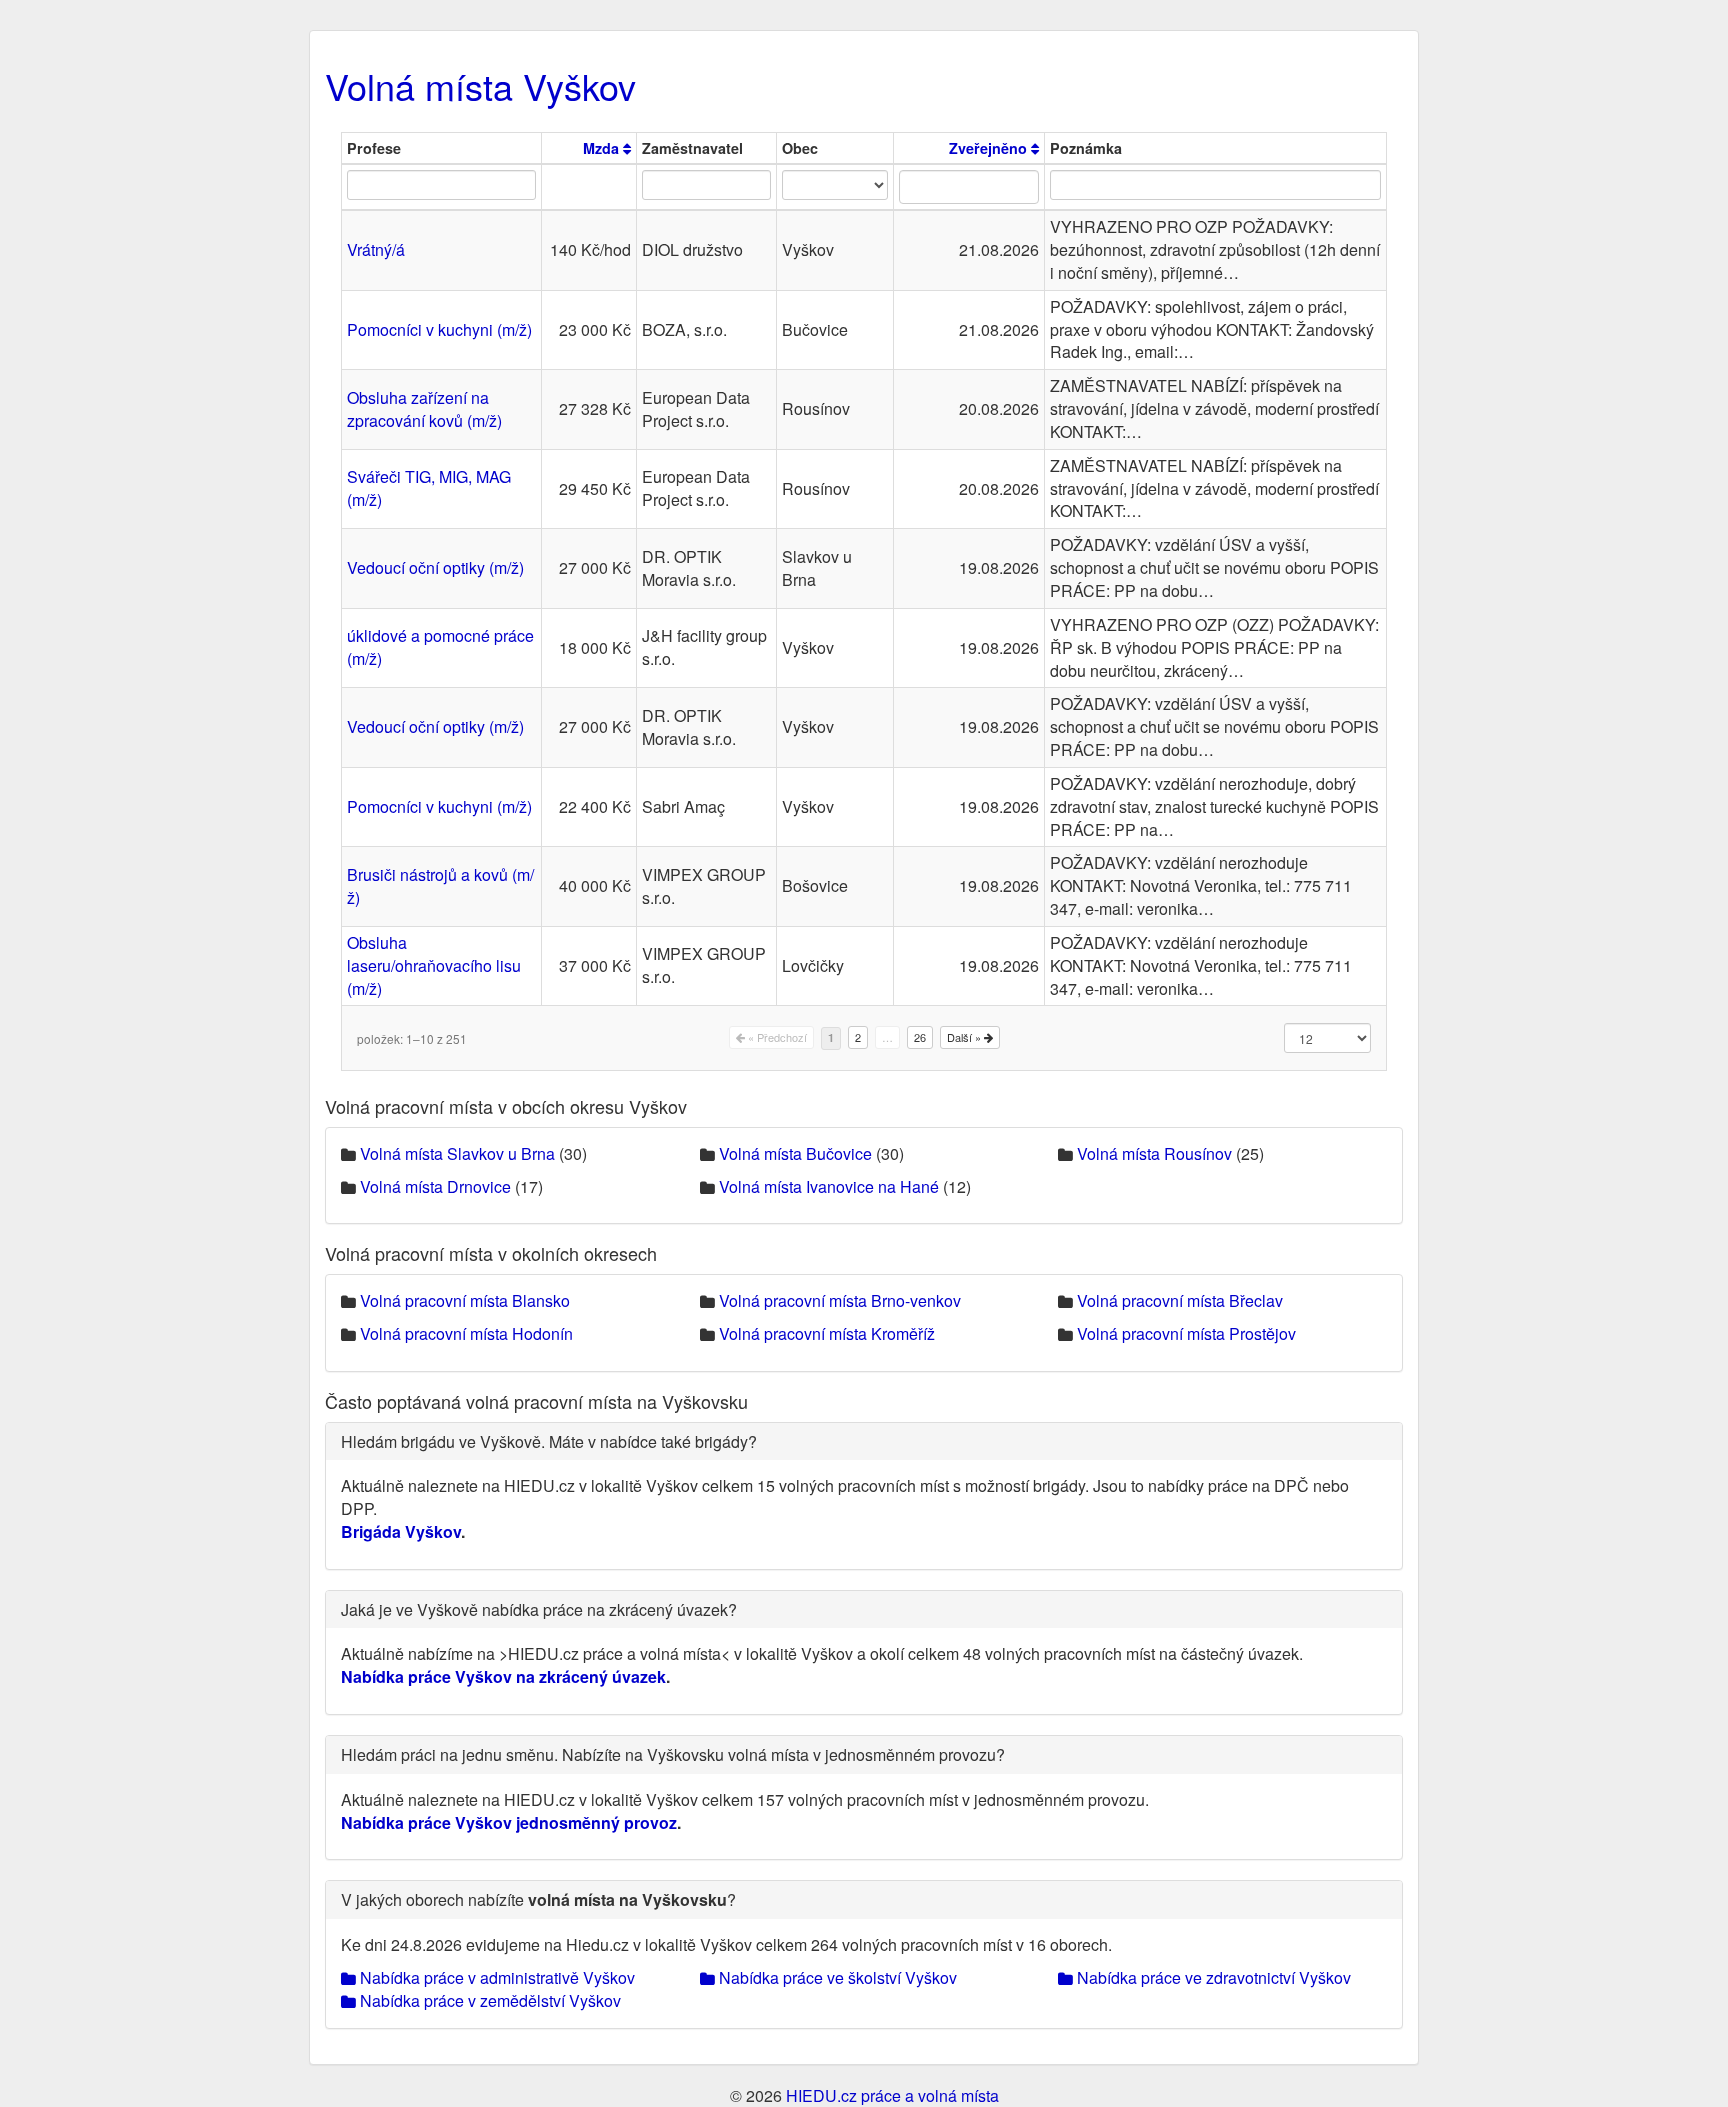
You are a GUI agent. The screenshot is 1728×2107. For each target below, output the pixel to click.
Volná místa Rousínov (1154, 1153)
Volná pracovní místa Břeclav (1180, 1300)
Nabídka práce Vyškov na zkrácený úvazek (503, 1676)
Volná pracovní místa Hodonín (466, 1333)
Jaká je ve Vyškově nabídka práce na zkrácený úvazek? (539, 1609)
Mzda (603, 148)
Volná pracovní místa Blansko (465, 1300)
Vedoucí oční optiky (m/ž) (435, 567)
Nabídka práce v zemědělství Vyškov (488, 2000)
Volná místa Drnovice (435, 1186)
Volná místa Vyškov (480, 85)
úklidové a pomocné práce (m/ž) (440, 647)
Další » (965, 1037)
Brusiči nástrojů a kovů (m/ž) (440, 886)
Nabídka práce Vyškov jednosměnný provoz (509, 1822)
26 (920, 1037)
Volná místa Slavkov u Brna (457, 1153)
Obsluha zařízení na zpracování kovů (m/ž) (424, 409)
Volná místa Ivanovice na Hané (829, 1186)
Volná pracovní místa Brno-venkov (840, 1300)
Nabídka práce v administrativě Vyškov (495, 1977)
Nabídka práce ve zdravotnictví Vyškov (1212, 1977)
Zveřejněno (990, 148)
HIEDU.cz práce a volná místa (892, 2095)
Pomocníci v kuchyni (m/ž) (439, 329)
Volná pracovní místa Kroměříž (827, 1333)
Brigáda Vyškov (401, 1531)
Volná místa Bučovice (795, 1153)
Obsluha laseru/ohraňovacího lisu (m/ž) (434, 965)
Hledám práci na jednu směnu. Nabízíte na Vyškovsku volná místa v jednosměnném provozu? (673, 1754)
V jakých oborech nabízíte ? (538, 1899)
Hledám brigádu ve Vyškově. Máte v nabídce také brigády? (549, 1441)
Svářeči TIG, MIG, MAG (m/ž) (429, 488)
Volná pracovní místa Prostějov (1186, 1333)
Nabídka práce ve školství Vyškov (836, 1977)
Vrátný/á (376, 249)
